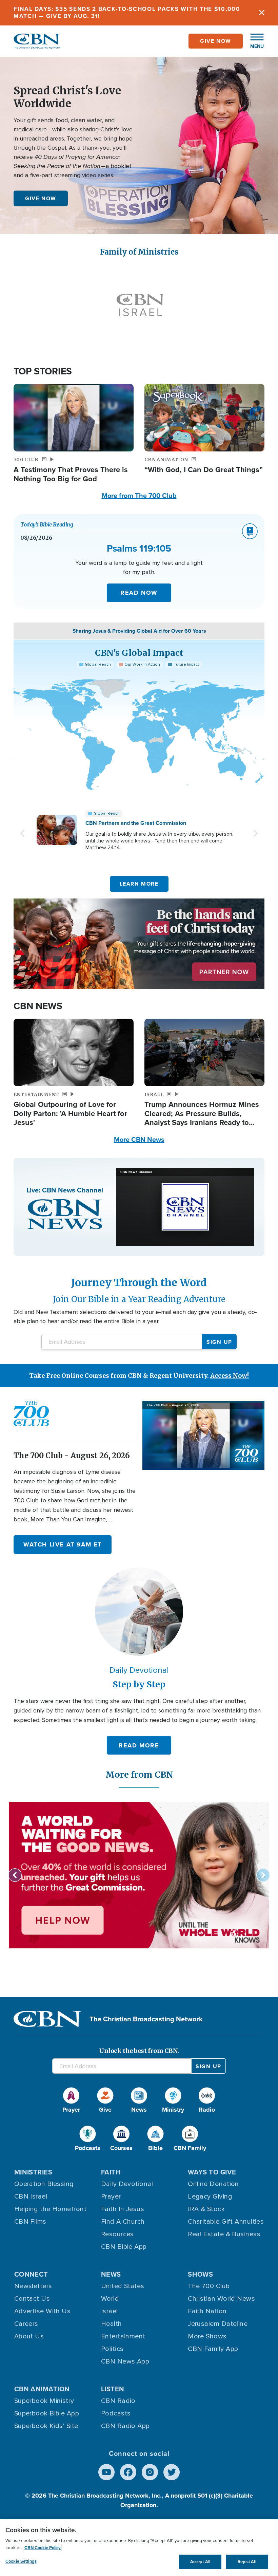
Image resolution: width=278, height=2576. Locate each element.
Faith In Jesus (123, 2209)
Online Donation (213, 2184)
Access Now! (230, 1376)
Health (112, 2324)
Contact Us (32, 2299)
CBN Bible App (124, 2247)
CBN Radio (118, 2401)
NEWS (111, 2274)
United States (123, 2286)
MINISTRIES (33, 2172)
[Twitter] (172, 2472)
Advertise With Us (43, 2311)
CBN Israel (31, 2197)
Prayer (111, 2197)
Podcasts (116, 2413)
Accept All (200, 2562)
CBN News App (125, 2361)
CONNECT (31, 2274)
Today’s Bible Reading (47, 524)
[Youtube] (106, 2472)
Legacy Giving (210, 2197)
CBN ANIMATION (42, 2389)
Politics (112, 2349)
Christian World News (221, 2299)
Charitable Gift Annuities (226, 2222)
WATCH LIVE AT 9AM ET (63, 1544)
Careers (26, 2324)
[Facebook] (128, 2472)
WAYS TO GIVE (212, 2172)
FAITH (111, 2172)
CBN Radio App (125, 2426)
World (110, 2299)
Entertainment (123, 2336)
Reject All (247, 2562)
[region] (139, 2547)
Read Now (139, 593)
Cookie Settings (21, 2561)
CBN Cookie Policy (43, 2548)
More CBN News (139, 1139)
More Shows (207, 2336)
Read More (139, 1745)
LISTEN (113, 2389)
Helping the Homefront (50, 2209)
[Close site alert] (262, 13)
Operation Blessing (44, 2184)
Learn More (139, 884)
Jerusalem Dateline (218, 2324)
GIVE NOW (41, 198)
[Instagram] (150, 2472)
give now (216, 41)
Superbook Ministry (44, 2401)
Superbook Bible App (47, 2413)
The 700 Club (209, 2286)
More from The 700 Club (139, 495)
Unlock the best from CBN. (139, 2051)
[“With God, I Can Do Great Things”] (204, 418)
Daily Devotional (127, 2184)
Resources (117, 2234)
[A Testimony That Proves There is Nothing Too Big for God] (74, 418)
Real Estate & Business (224, 2234)
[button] (254, 41)
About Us (29, 2336)
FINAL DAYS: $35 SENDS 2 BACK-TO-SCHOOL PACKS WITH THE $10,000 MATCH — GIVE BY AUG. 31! (127, 12)
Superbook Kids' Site (46, 2426)
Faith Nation (207, 2311)
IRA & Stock (206, 2209)
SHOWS (200, 2274)
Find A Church (123, 2222)
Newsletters (33, 2286)
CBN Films (30, 2222)
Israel (110, 2311)
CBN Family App (213, 2349)
